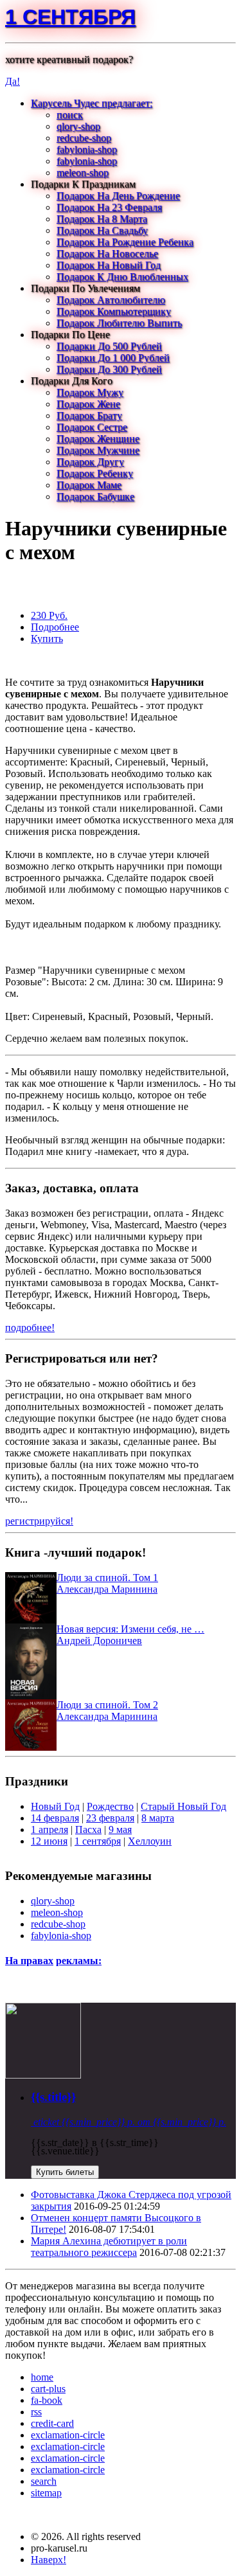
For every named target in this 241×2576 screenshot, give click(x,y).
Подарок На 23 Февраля (109, 207)
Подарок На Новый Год (109, 265)
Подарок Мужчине (98, 450)
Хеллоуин (150, 1841)
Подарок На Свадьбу (102, 230)
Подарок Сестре (92, 427)
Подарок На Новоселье (107, 254)
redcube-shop (84, 138)
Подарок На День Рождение (118, 196)
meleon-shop (83, 173)
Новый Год (55, 1806)
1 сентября (70, 17)
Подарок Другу (90, 462)
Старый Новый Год (183, 1806)
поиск (70, 115)
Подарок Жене (88, 404)
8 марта (158, 1818)
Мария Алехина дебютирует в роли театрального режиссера (109, 2247)
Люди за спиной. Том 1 (107, 1578)
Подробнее (55, 627)
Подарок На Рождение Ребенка (125, 242)
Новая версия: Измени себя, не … (130, 1629)
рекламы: (79, 1961)
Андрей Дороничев (99, 1641)
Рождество (110, 1806)
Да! (13, 81)
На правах (29, 1961)
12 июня (49, 1841)
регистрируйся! (39, 1521)
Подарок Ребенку (95, 473)
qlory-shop (78, 126)
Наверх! (49, 2560)
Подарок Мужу (90, 392)
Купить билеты (65, 2172)
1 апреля (49, 1829)
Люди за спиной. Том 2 (107, 1705)
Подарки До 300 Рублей (109, 369)
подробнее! (30, 1328)
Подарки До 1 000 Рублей (113, 358)
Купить (47, 639)
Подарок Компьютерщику (114, 311)
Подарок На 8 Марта (102, 219)
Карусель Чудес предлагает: (92, 103)
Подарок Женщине (98, 439)
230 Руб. (49, 615)
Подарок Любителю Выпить (119, 323)
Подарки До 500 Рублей (109, 346)
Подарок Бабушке (95, 496)
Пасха (88, 1829)
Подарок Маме (89, 485)
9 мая (120, 1829)
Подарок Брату (89, 416)
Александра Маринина (107, 1589)
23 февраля (110, 1818)
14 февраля (55, 1818)
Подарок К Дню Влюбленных (122, 277)
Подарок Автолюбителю (111, 300)
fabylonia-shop (87, 149)
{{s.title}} (53, 2097)
